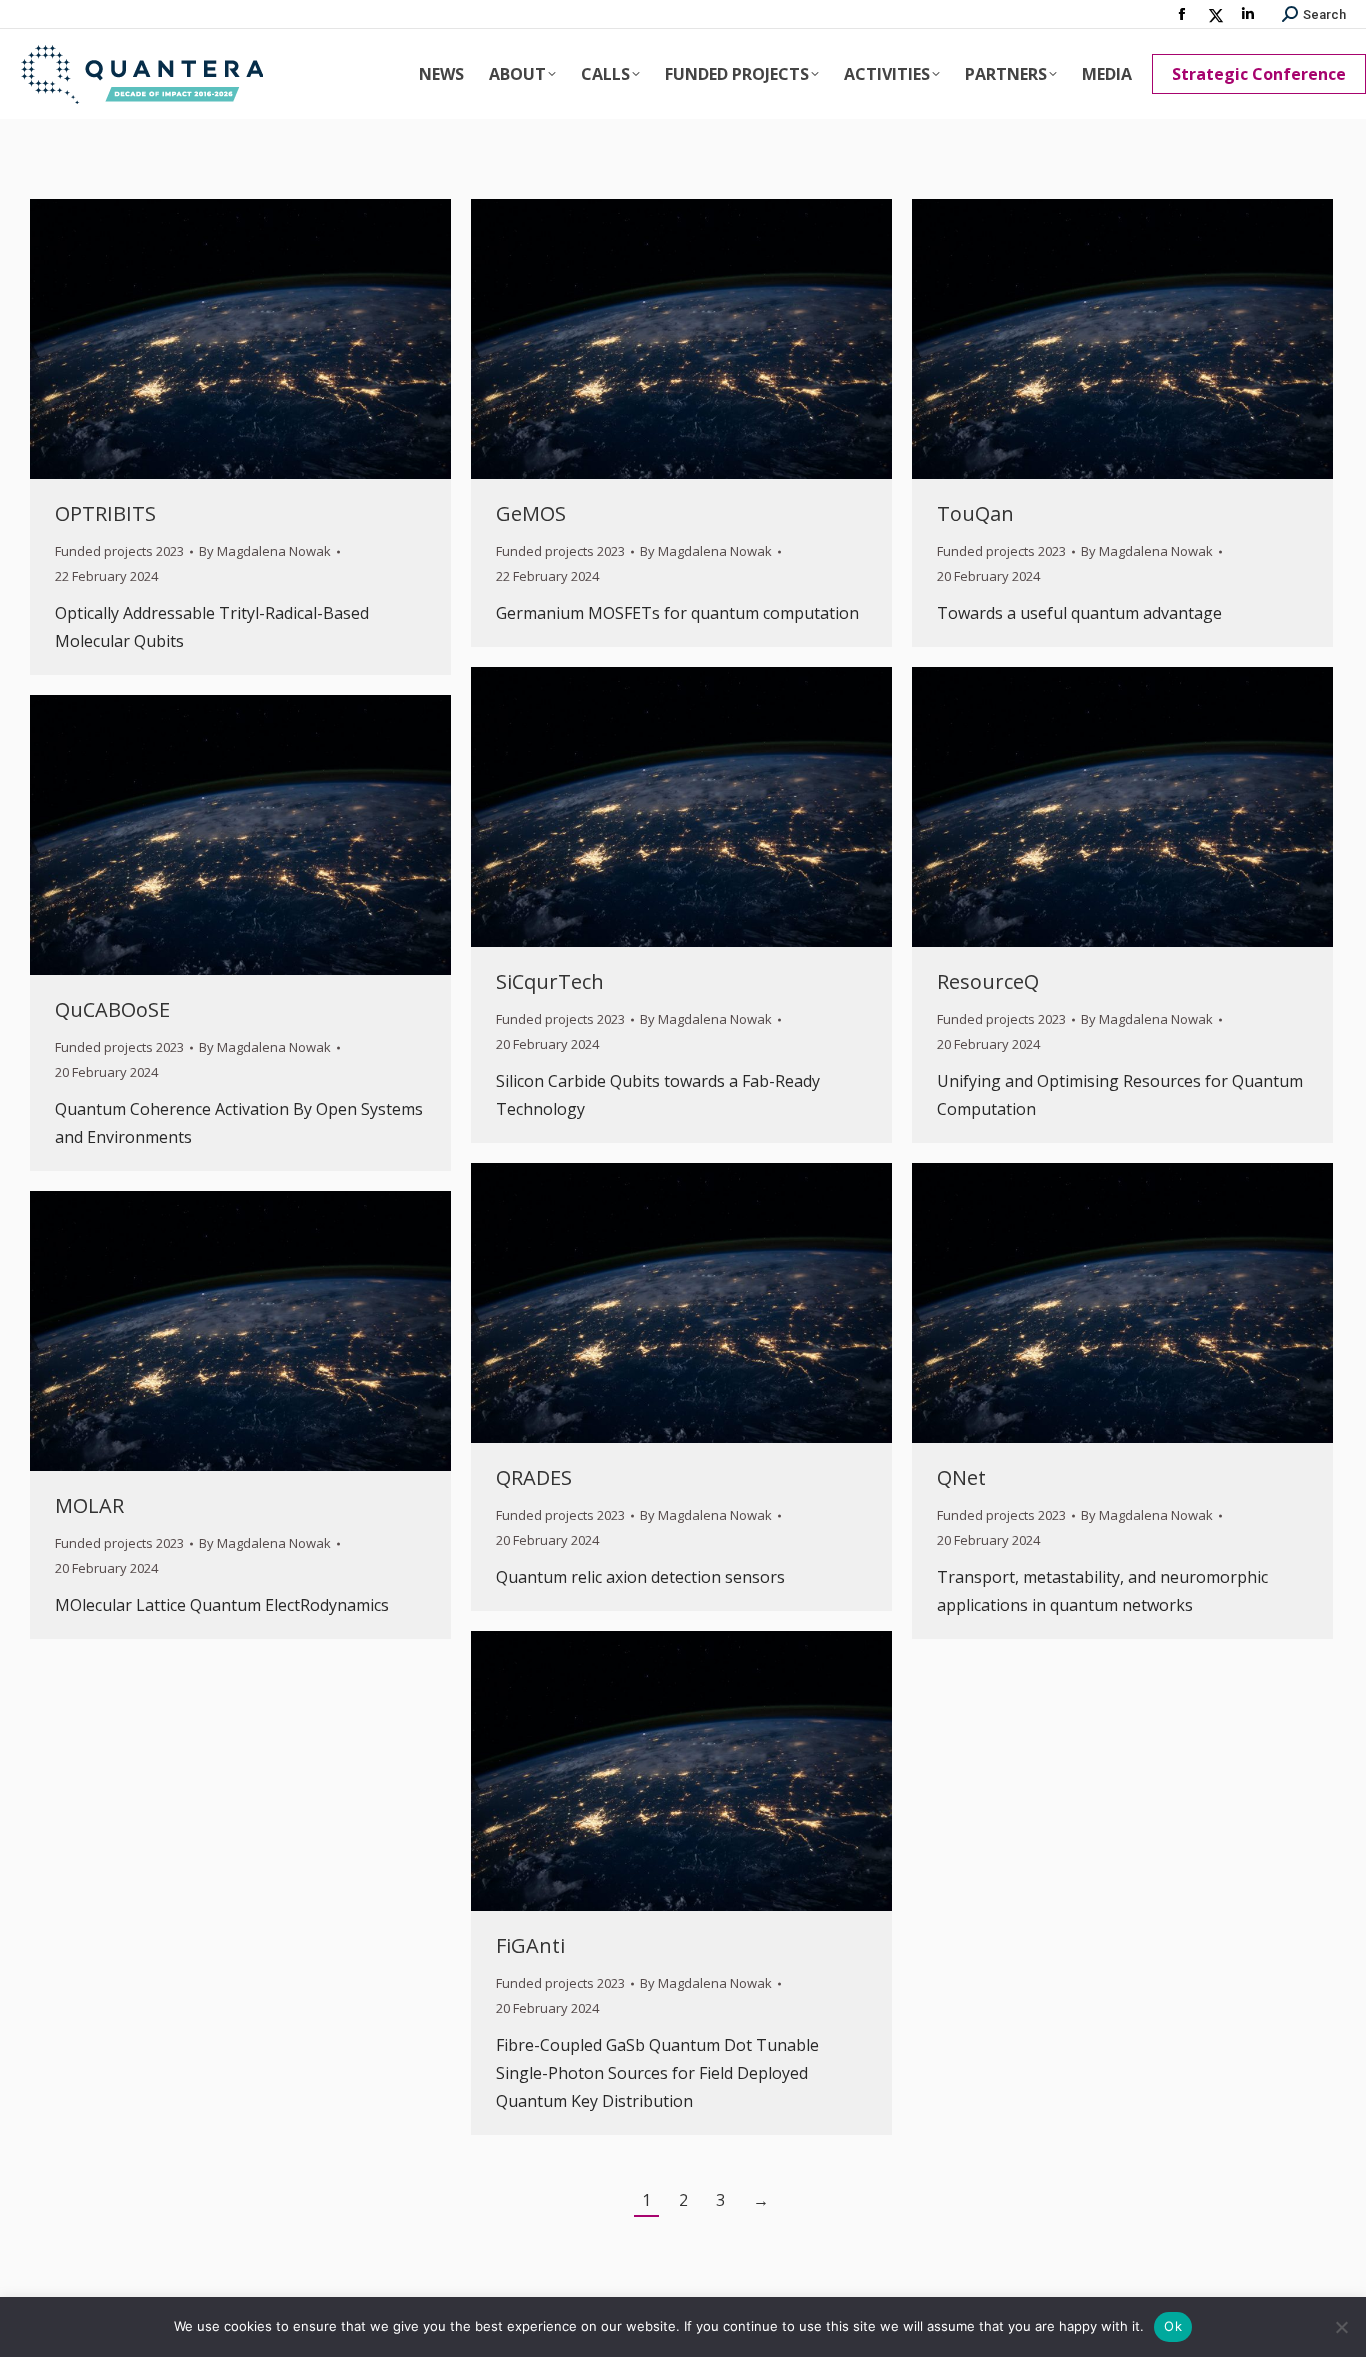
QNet (961, 1477)
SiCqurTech (550, 981)
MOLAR (89, 1505)
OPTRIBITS (105, 513)
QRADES (534, 1477)
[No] (1341, 2327)
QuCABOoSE (112, 1009)
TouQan (975, 513)
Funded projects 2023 (119, 551)
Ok (1173, 2326)
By (265, 551)
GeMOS (531, 513)
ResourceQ (988, 981)
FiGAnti (530, 1945)
